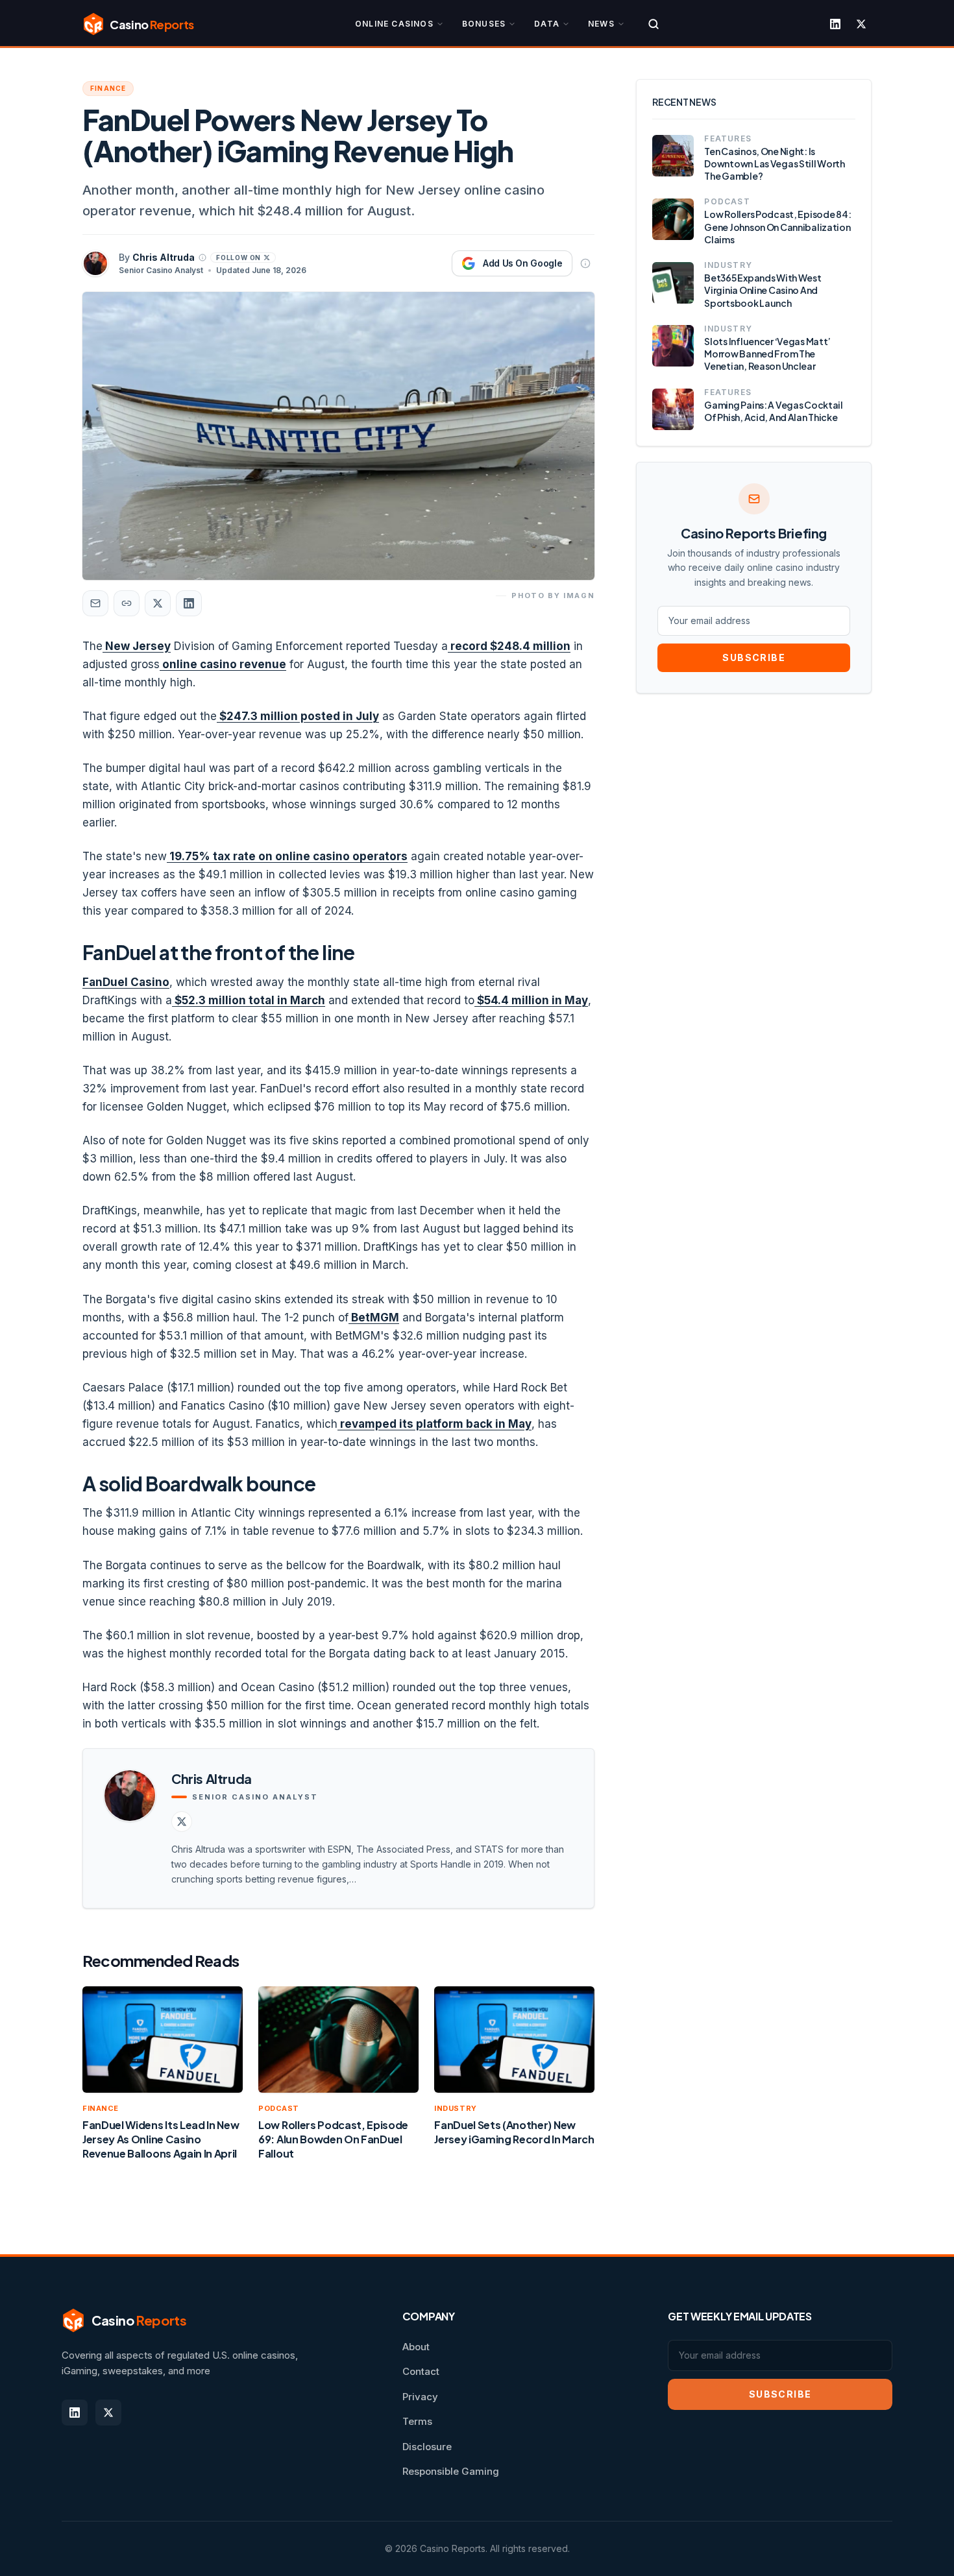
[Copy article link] (127, 603)
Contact (421, 2371)
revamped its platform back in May (434, 1424)
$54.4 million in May (531, 1000)
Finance (108, 88)
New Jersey (137, 646)
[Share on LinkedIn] (189, 603)
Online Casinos (394, 24)
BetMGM (374, 1318)
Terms (417, 2421)
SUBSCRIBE (754, 657)
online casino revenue (223, 664)
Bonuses (484, 24)
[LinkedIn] (835, 24)
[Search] (654, 24)
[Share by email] (95, 603)
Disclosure (427, 2447)
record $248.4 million (509, 646)
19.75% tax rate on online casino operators (287, 856)
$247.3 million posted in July (298, 716)
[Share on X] (158, 603)
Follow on (238, 258)
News (601, 24)
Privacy (420, 2397)
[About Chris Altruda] (202, 258)
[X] (861, 24)
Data (547, 24)
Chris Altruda (164, 257)
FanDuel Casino (126, 982)
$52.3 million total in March (249, 1000)
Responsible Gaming (451, 2471)
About (416, 2347)
